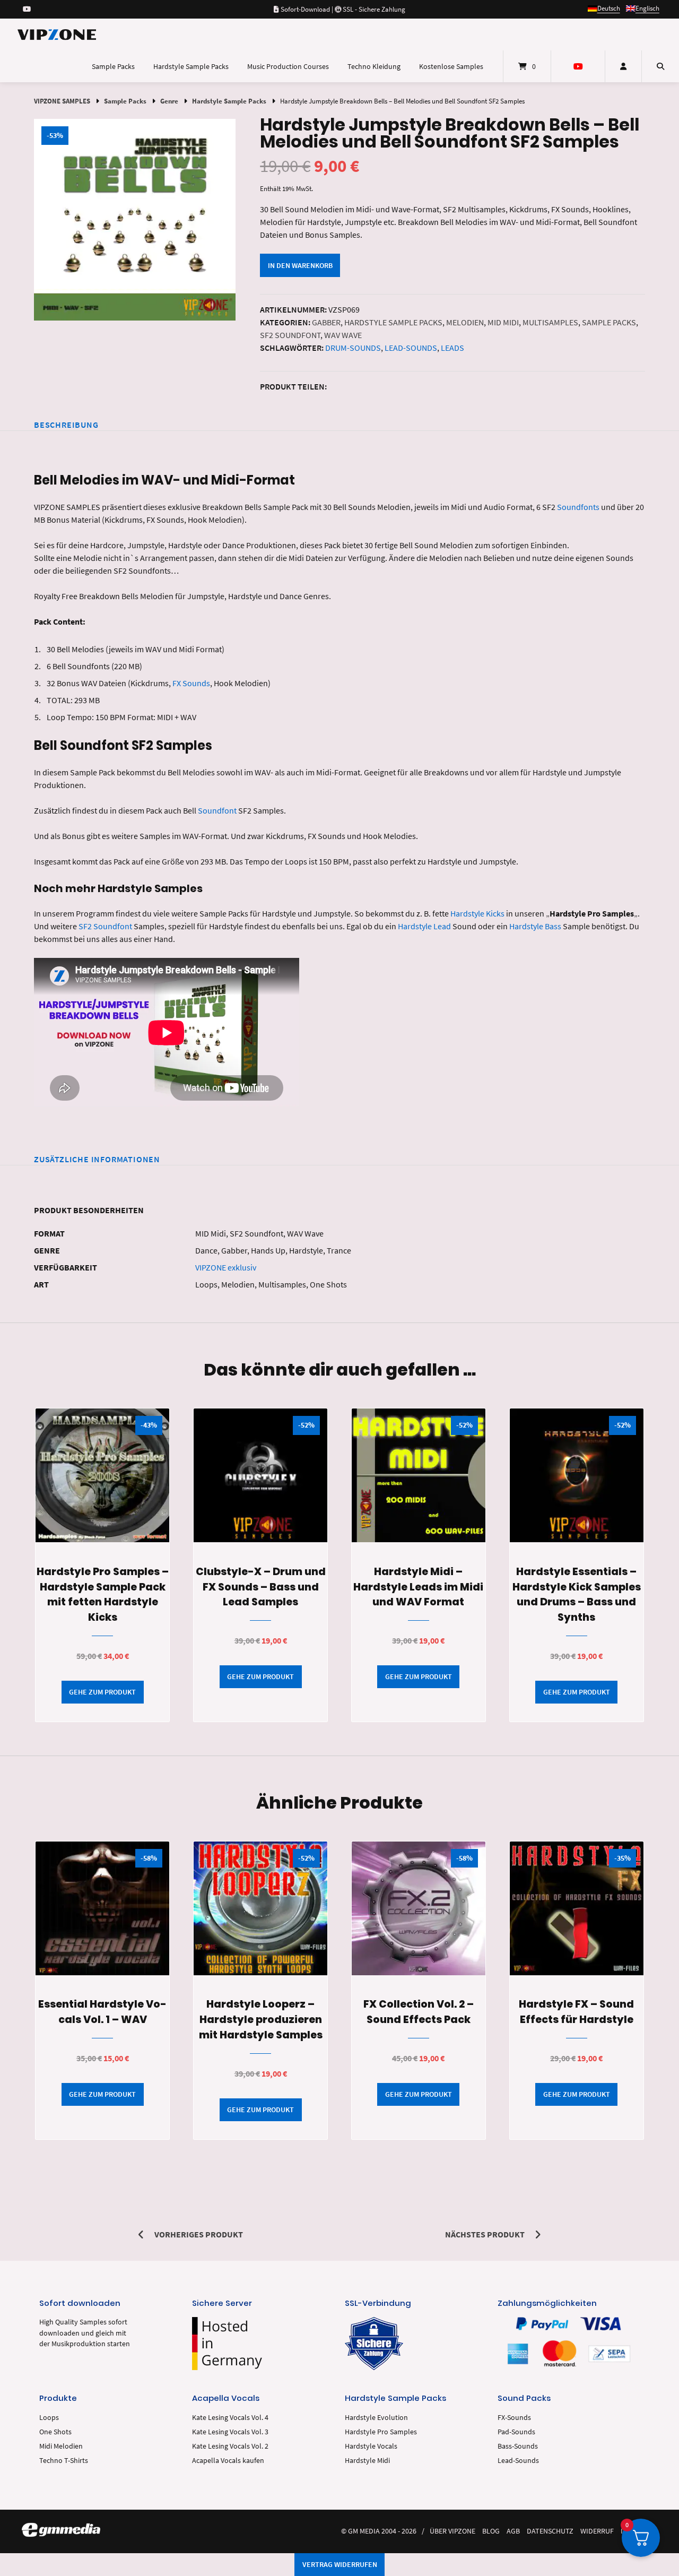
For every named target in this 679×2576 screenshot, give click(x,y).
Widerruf (597, 2531)
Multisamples (550, 322)
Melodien (465, 322)
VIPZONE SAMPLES (62, 101)
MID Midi (503, 322)
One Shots (55, 2432)
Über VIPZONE (452, 2531)
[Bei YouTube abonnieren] (27, 9)
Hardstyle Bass (535, 926)
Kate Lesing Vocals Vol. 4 (230, 2418)
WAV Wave (343, 335)
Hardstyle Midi (367, 2461)
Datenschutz (550, 2531)
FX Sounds (191, 683)
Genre (169, 101)
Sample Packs (113, 66)
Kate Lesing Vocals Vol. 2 (230, 2446)
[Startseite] (57, 34)
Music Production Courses (288, 66)
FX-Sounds (514, 2418)
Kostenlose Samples (451, 66)
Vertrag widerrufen (340, 2564)
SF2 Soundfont (290, 335)
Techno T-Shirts (64, 2461)
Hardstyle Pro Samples (381, 2432)
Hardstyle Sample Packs (191, 66)
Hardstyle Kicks (477, 913)
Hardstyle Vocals (371, 2446)
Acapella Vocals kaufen (228, 2461)
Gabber (326, 322)
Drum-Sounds (353, 348)
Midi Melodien (61, 2446)
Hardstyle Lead (424, 926)
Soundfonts (578, 507)
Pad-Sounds (516, 2432)
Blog (491, 2531)
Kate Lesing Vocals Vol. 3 (230, 2432)
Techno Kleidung (374, 66)
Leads (452, 348)
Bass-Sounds (518, 2446)
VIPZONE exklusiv (226, 1267)
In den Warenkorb (300, 265)
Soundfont (217, 810)
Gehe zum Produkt (102, 1692)
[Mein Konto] (623, 66)
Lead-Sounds (411, 348)
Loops (49, 2418)
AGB (513, 2531)
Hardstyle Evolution (376, 2418)
